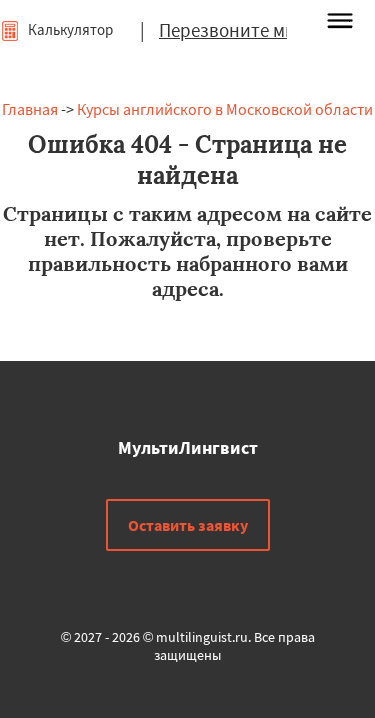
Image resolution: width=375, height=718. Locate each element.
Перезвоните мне (232, 30)
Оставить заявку (188, 525)
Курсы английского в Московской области (225, 109)
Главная (30, 109)
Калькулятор (69, 29)
